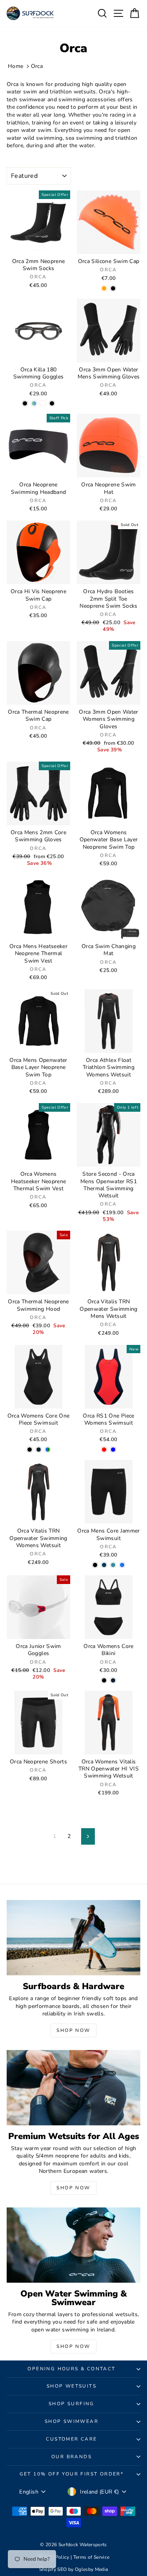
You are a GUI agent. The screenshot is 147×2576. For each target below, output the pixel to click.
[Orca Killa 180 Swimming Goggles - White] (43, 403)
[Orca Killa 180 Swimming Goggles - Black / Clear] (25, 403)
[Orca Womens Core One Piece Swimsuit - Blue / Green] (48, 1450)
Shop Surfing (72, 2404)
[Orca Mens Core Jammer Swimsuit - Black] (95, 1565)
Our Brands (72, 2457)
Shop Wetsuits (72, 2386)
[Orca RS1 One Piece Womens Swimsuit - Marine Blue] (113, 1450)
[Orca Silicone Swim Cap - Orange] (104, 288)
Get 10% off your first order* (72, 2474)
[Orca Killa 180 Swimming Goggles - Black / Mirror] (34, 403)
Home (15, 66)
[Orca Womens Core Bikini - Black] (104, 1680)
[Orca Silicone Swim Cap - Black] (113, 288)
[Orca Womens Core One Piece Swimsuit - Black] (30, 1450)
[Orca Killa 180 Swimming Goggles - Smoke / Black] (52, 403)
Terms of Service (92, 2557)
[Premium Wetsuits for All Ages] (73, 2088)
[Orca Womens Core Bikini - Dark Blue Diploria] (113, 1680)
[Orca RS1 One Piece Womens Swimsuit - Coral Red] (104, 1450)
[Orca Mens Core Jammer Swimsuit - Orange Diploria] (113, 1565)
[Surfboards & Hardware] (73, 1938)
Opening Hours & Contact (71, 2369)
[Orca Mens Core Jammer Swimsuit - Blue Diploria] (104, 1565)
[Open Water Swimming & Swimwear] (73, 2245)
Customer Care (71, 2439)
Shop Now (73, 2030)
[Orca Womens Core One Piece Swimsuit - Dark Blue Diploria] (39, 1450)
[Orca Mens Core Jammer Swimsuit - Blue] (122, 1565)
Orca (37, 66)
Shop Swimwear (72, 2421)
